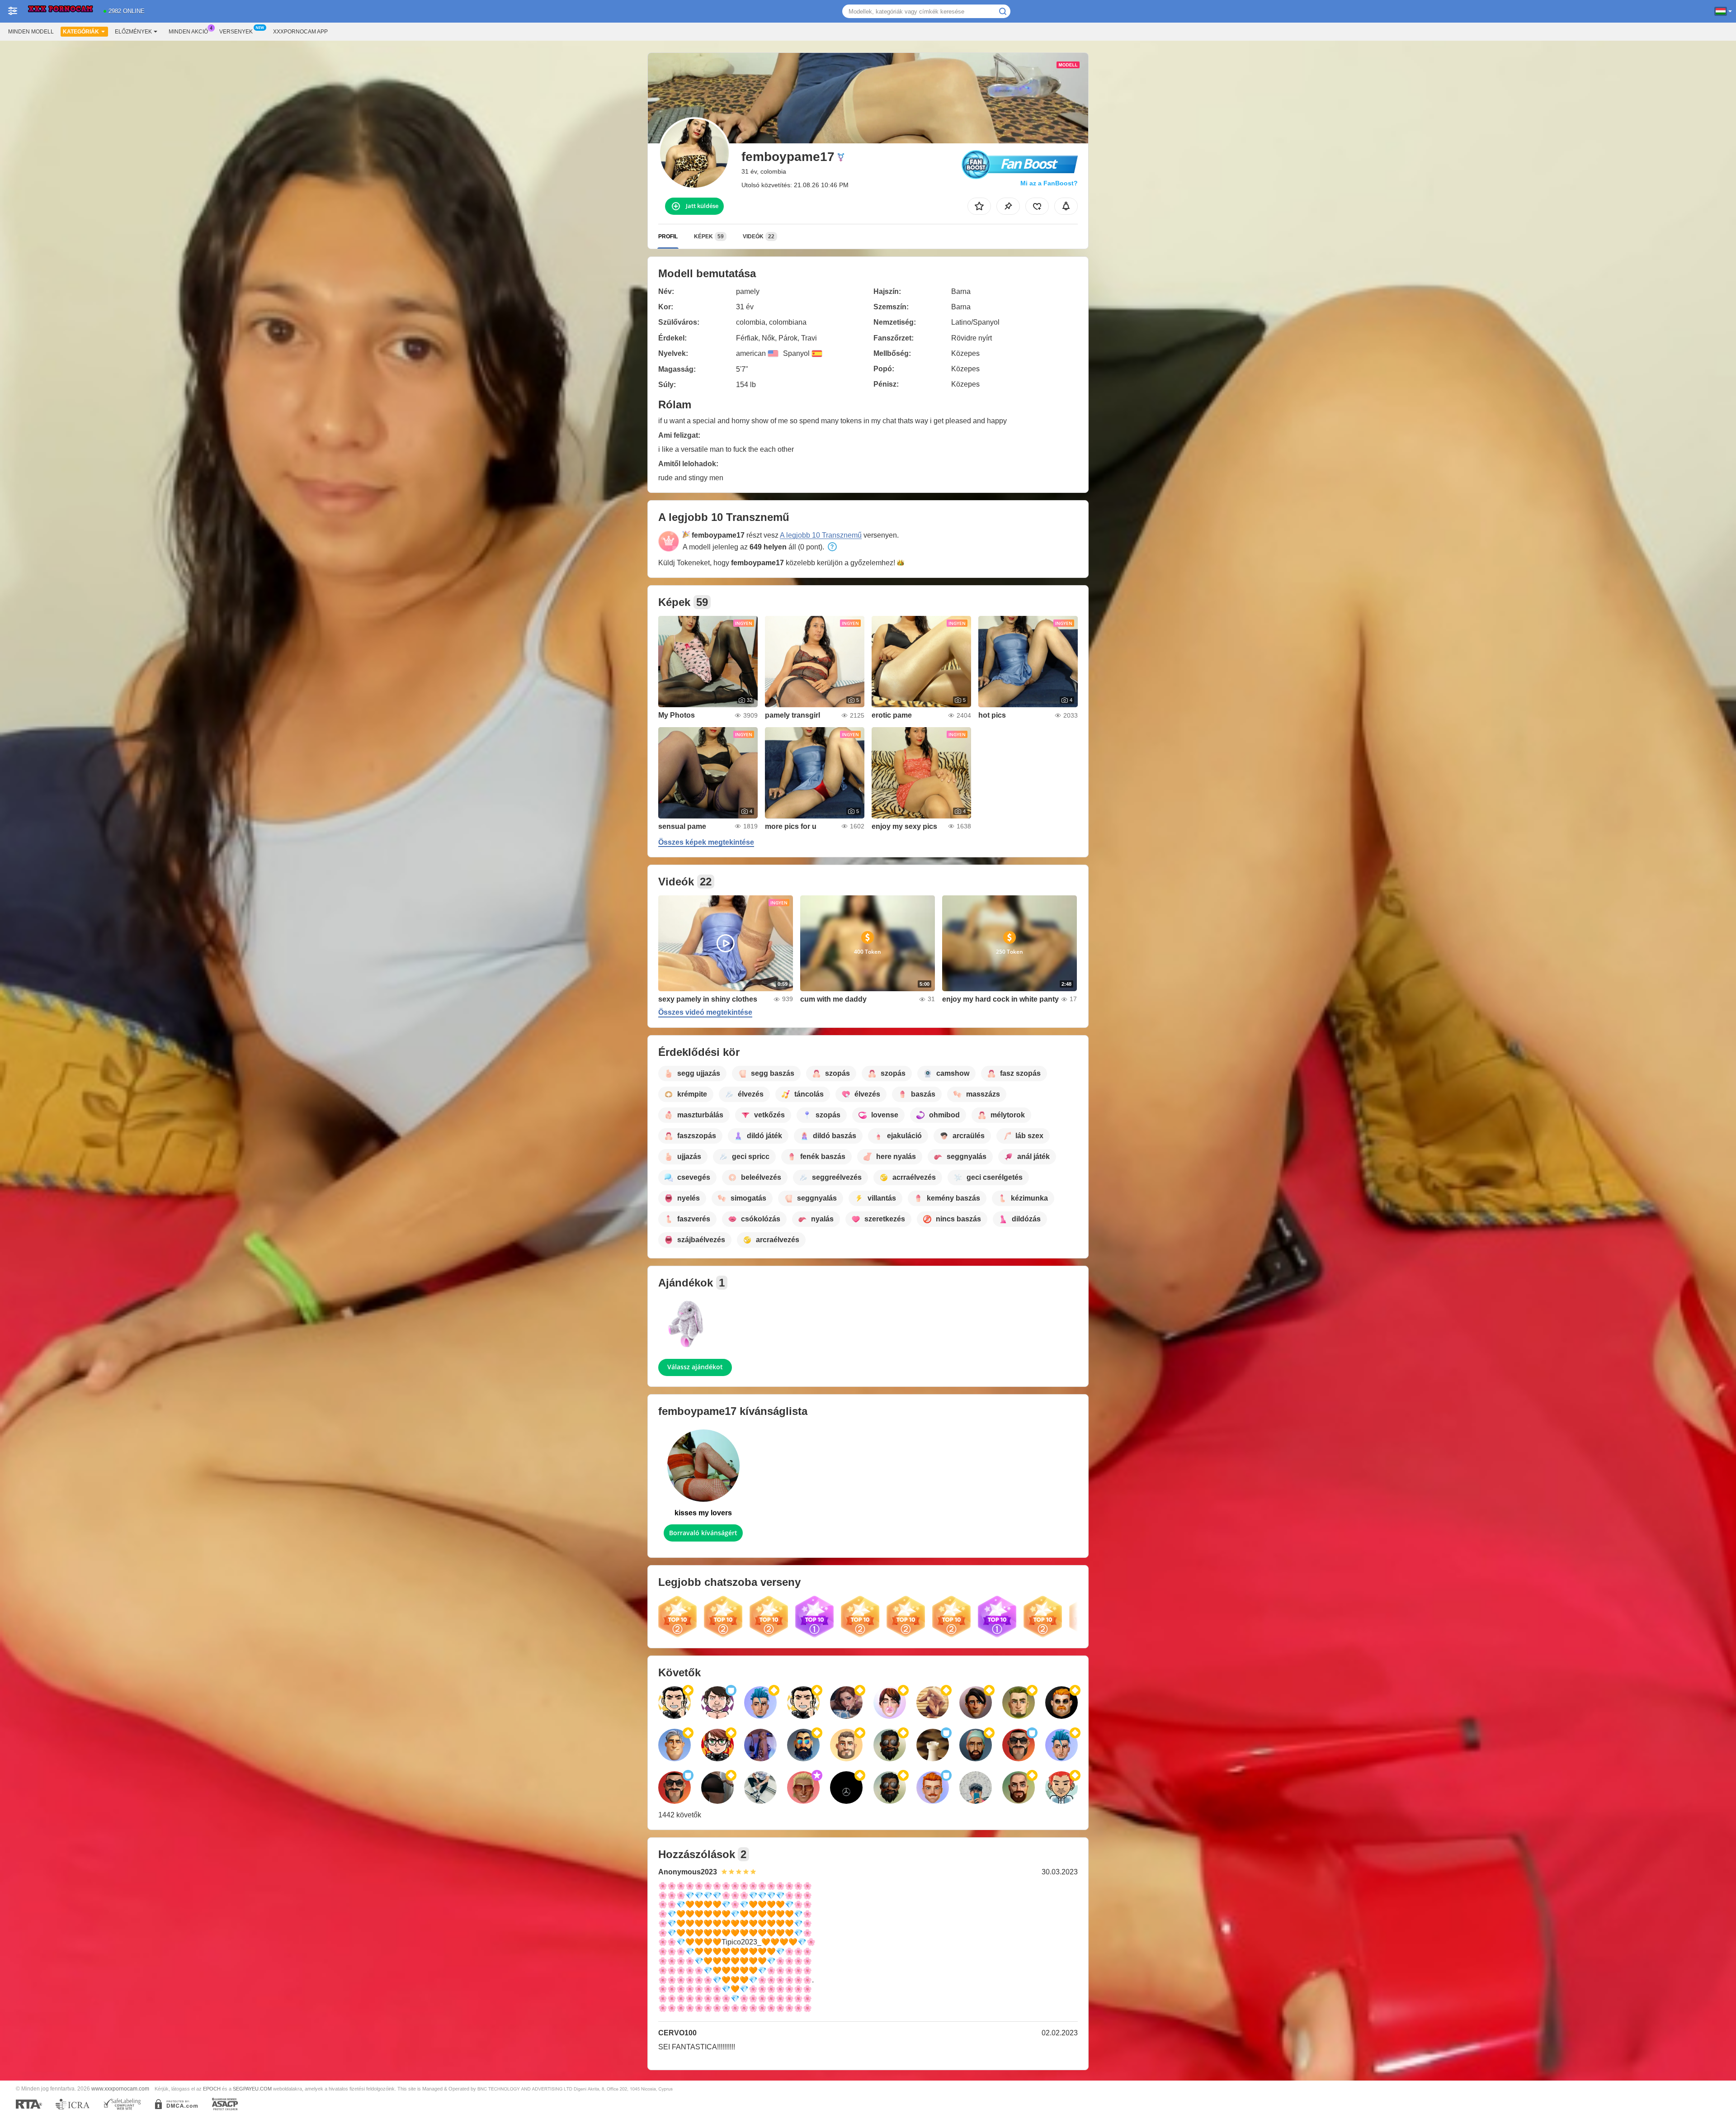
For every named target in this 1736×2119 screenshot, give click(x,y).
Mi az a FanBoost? (1049, 183)
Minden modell (31, 32)
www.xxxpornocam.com (120, 2088)
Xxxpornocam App (300, 32)
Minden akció (188, 32)
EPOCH (212, 2089)
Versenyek (236, 32)
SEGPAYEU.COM (252, 2089)
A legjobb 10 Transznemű (821, 535)
